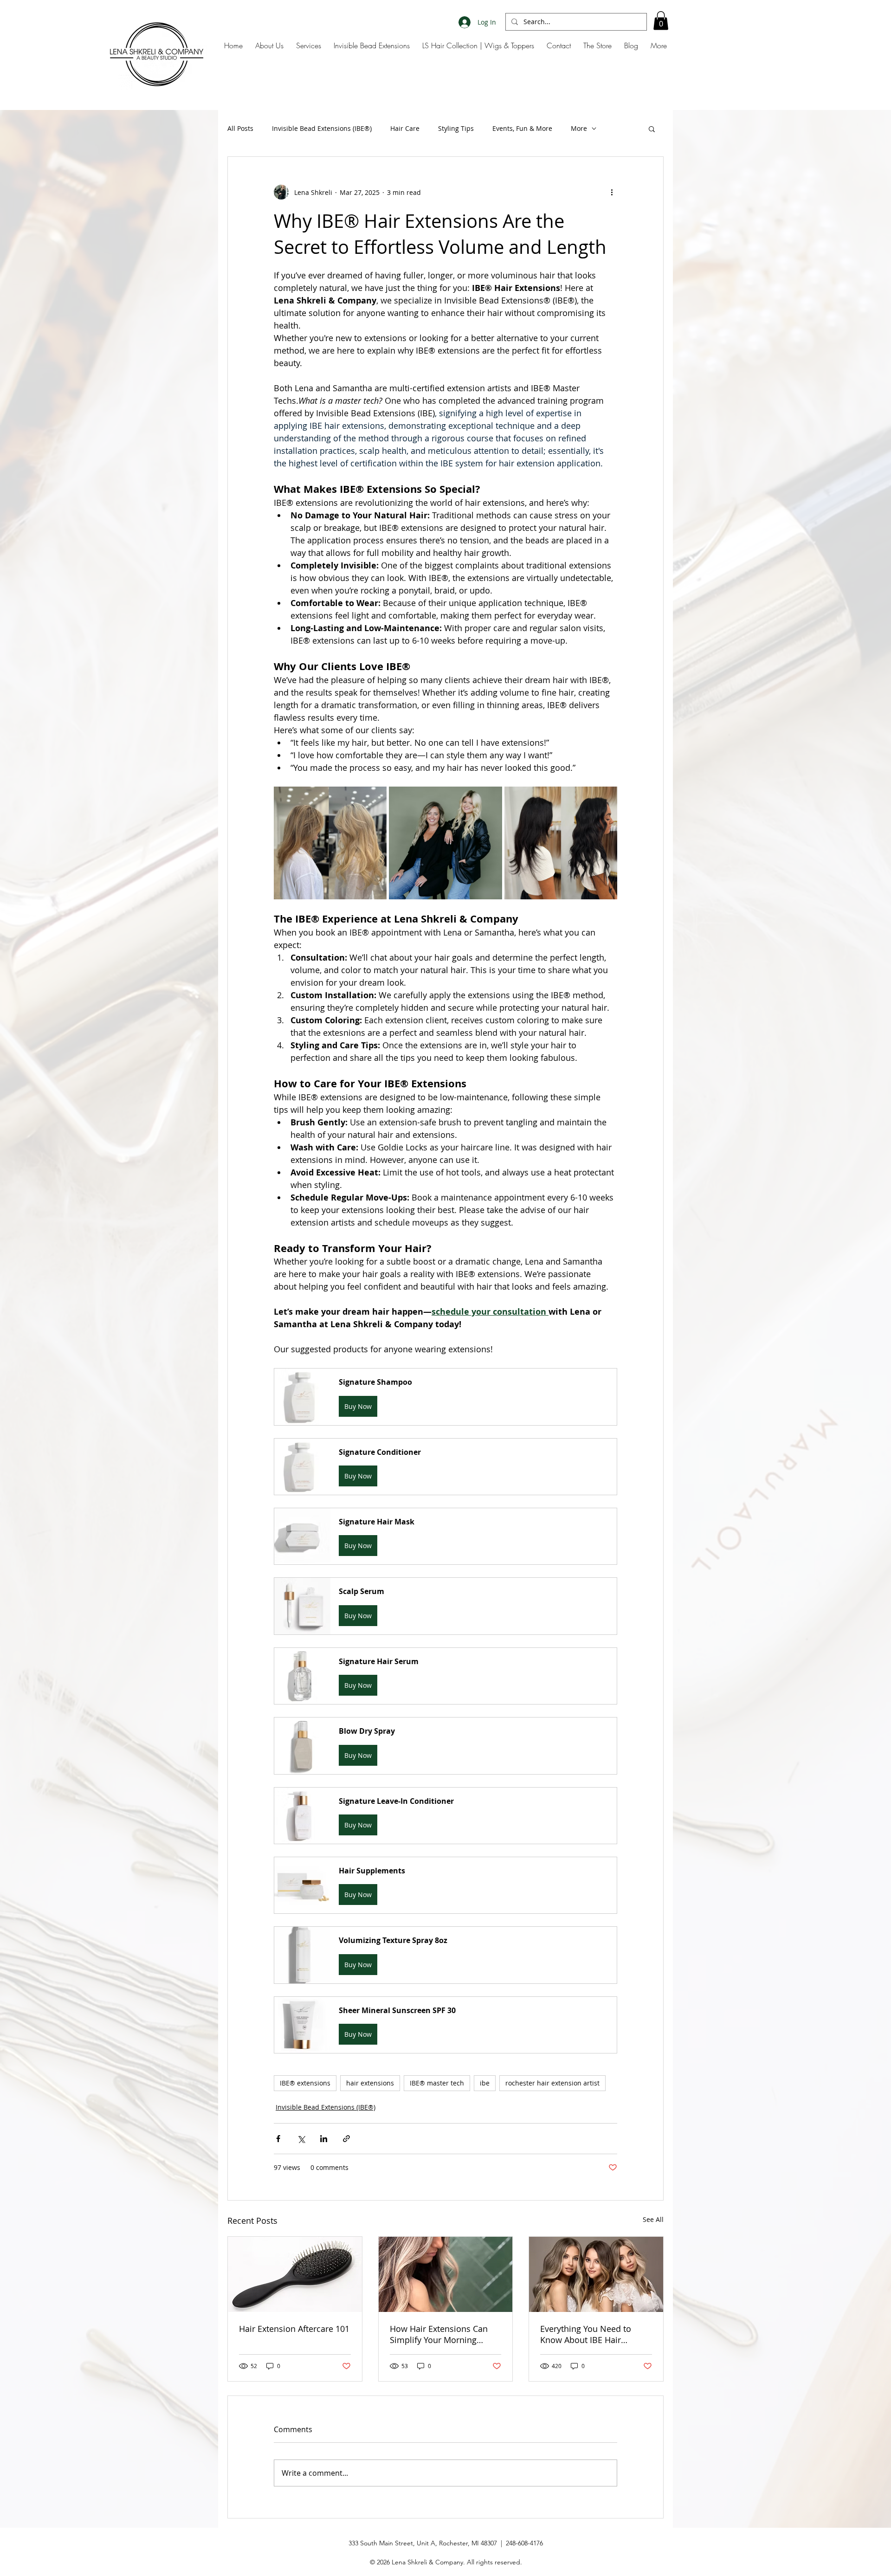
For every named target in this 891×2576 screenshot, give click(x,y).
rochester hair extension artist (552, 2083)
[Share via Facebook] (278, 2139)
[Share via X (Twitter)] (301, 2139)
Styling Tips (456, 128)
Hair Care (405, 128)
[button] (661, 21)
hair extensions (370, 2083)
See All (653, 2219)
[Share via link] (346, 2139)
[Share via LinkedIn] (324, 2139)
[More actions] (612, 192)
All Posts (240, 128)
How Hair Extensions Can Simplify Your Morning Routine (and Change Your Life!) (440, 2334)
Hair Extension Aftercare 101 (294, 2329)
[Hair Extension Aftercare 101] (295, 2274)
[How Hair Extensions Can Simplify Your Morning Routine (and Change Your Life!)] (446, 2274)
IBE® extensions (305, 2083)
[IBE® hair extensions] (596, 2274)
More (579, 128)
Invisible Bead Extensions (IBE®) (322, 128)
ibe (485, 2083)
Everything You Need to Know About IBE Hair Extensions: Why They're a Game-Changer (591, 2334)
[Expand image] (330, 843)
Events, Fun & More (522, 128)
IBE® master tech (437, 2083)
